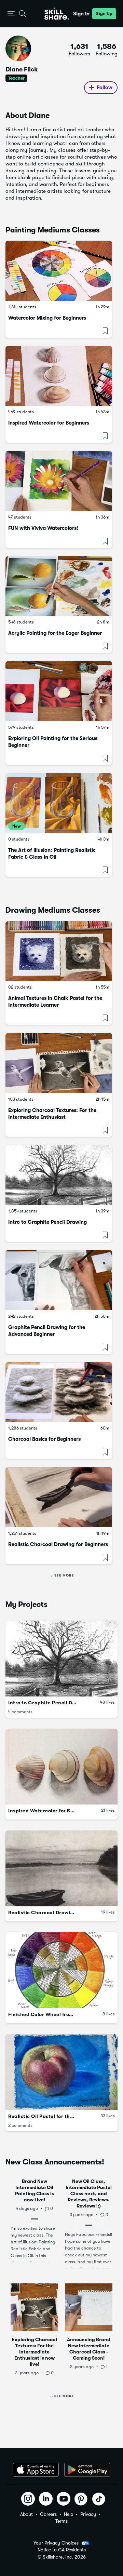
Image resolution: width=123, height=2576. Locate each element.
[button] (11, 14)
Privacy (88, 2514)
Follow (105, 88)
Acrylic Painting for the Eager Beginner (55, 633)
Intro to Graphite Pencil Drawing (47, 1222)
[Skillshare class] (59, 271)
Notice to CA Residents (62, 2550)
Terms (61, 2521)
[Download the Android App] (87, 2470)
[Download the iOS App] (36, 2470)
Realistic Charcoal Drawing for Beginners (58, 1544)
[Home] (57, 14)
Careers (48, 2514)
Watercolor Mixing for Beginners (47, 318)
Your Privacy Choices (56, 2543)
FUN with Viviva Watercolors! (43, 528)
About (26, 2514)
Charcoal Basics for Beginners (44, 1439)
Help (69, 2514)
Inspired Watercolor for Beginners (49, 423)
